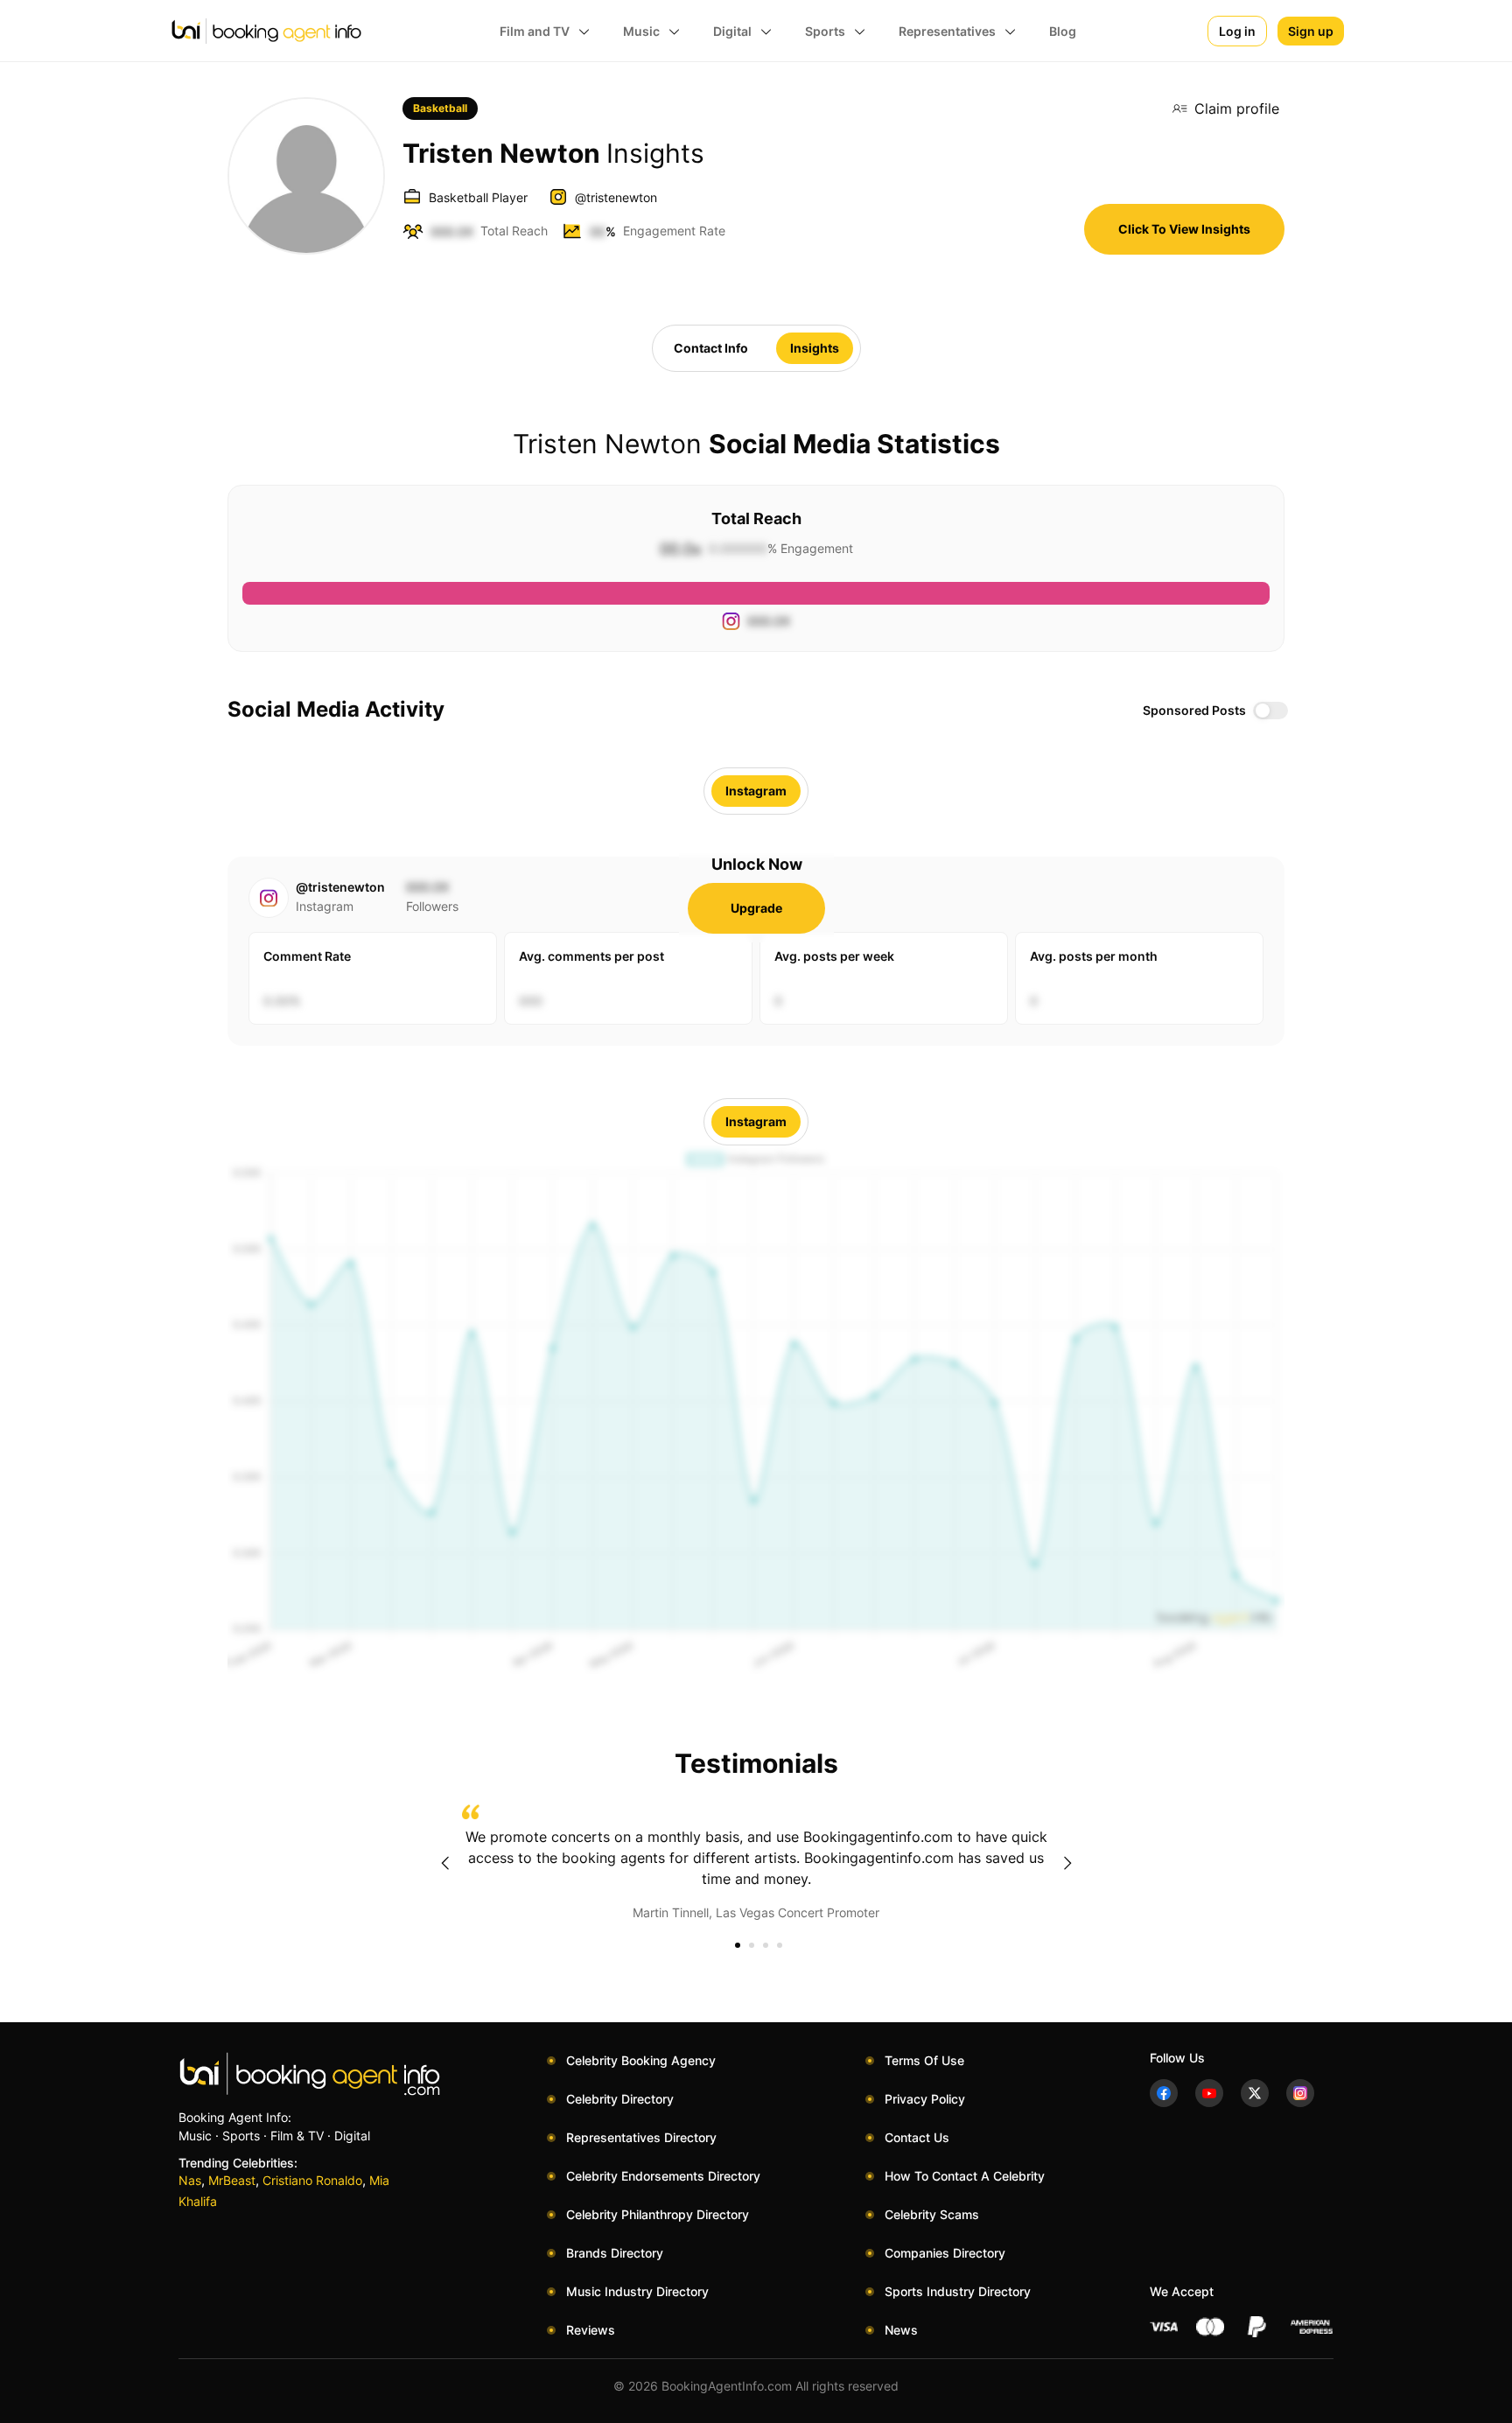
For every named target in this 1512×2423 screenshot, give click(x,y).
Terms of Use (924, 2060)
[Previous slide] (444, 1863)
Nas (190, 2180)
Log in (1237, 31)
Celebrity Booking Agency (641, 2060)
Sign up (1311, 31)
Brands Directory (615, 2253)
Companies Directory (945, 2253)
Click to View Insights (1184, 229)
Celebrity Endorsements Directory (663, 2176)
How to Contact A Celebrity (965, 2176)
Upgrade (756, 908)
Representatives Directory (641, 2137)
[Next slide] (1067, 1863)
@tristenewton (616, 197)
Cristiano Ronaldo (312, 2180)
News (901, 2330)
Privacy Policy (925, 2099)
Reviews (591, 2330)
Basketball (440, 108)
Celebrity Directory (620, 2099)
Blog (1063, 31)
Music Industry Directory (637, 2291)
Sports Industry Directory (958, 2291)
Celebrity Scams (932, 2214)
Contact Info (711, 348)
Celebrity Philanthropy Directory (658, 2214)
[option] (756, 1863)
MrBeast (232, 2180)
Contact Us (917, 2137)
